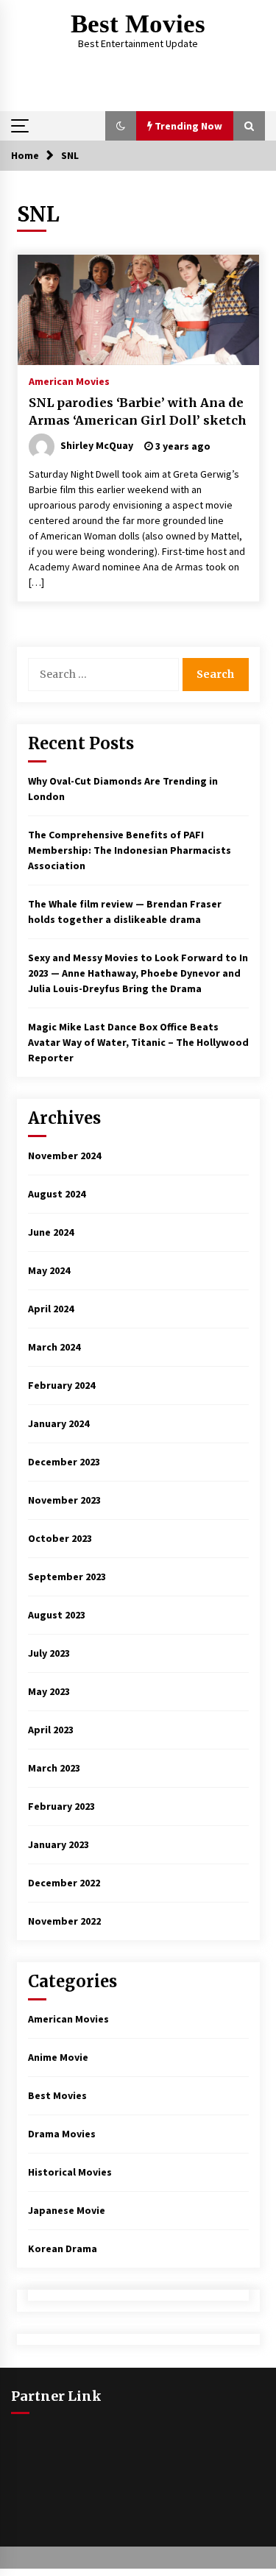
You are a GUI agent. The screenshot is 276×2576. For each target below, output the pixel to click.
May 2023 (49, 1691)
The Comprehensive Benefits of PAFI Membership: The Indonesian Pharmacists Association (130, 850)
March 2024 (54, 1347)
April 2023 (51, 1730)
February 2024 (61, 1385)
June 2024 (51, 1232)
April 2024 (51, 1309)
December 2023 (64, 1462)
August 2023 (57, 1615)
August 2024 (57, 1194)
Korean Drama (63, 2248)
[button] (121, 126)
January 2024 (59, 1423)
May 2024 (49, 1270)
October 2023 (60, 1538)
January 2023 (59, 1844)
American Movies (69, 381)
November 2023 (64, 1500)
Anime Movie (58, 2057)
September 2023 (67, 1577)
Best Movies (138, 24)
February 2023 (61, 1806)
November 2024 (64, 1156)
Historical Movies (70, 2172)
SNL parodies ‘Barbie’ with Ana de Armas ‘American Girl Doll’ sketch (138, 412)
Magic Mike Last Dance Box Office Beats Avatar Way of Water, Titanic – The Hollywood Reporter (138, 1042)
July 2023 (49, 1653)
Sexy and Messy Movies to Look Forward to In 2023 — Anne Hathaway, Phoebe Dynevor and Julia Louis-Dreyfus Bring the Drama (138, 973)
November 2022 (64, 1921)
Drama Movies (62, 2134)
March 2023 (54, 1768)
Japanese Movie (67, 2210)
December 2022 (64, 1883)
